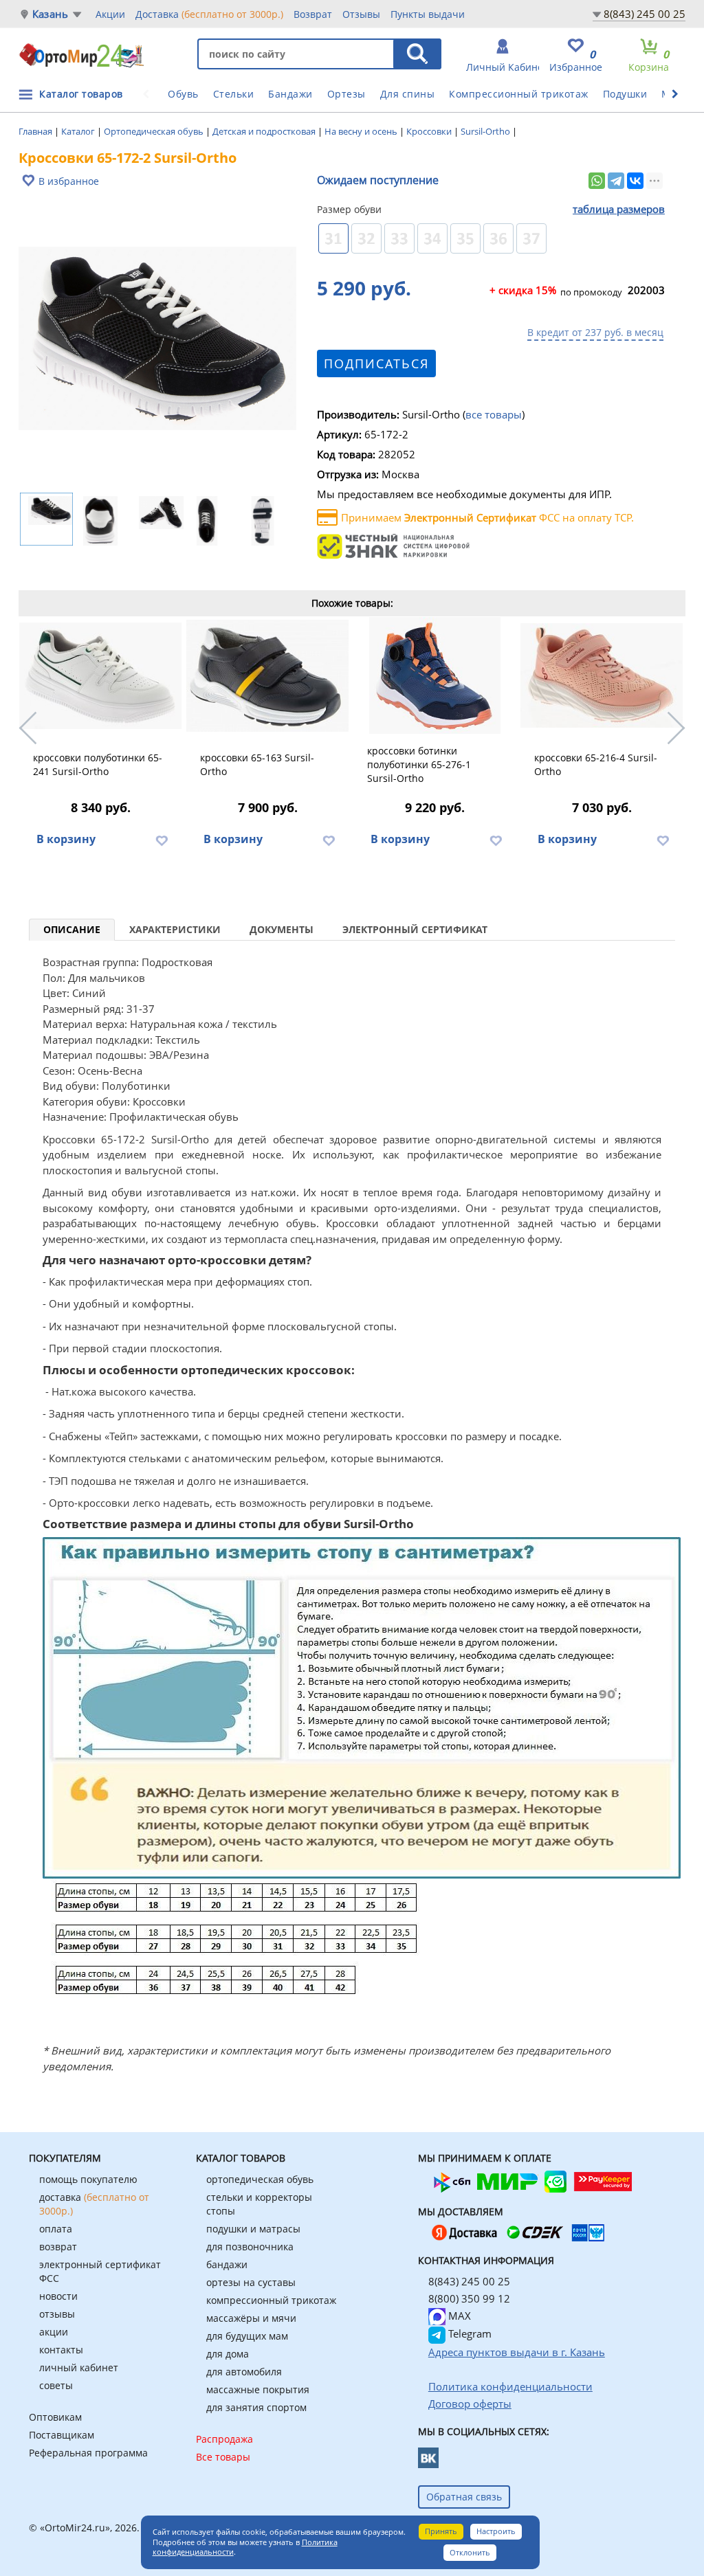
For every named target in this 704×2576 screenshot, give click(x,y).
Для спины (408, 94)
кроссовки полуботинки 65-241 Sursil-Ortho (98, 764)
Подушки (625, 94)
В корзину (66, 839)
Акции (110, 14)
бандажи (227, 2264)
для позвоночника (250, 2247)
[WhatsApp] (597, 181)
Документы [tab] (282, 929)
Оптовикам (55, 2417)
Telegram (469, 2333)
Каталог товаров (81, 94)
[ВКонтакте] (635, 181)
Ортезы (346, 94)
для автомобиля (244, 2372)
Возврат (313, 14)
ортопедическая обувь (260, 2179)
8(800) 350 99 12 (469, 2298)
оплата (56, 2229)
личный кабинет (79, 2367)
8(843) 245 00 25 (645, 14)
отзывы (57, 2314)
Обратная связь (464, 2497)
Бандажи (290, 94)
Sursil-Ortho (486, 131)
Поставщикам (62, 2435)
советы (56, 2385)
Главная (36, 131)
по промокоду (556, 291)
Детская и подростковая (265, 131)
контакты (61, 2350)
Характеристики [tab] (175, 929)
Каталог (79, 131)
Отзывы (361, 14)
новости (58, 2296)
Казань (50, 14)
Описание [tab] (72, 929)
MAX (458, 2316)
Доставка (209, 14)
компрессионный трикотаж (271, 2300)
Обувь (183, 94)
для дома (228, 2354)
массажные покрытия (258, 2389)
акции (54, 2332)
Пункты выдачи (428, 14)
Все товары (223, 2457)
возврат (58, 2247)
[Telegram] (616, 181)
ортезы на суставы (251, 2282)
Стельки (234, 94)
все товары (494, 414)
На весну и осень (362, 131)
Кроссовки (430, 131)
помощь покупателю (88, 2179)
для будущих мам (247, 2336)
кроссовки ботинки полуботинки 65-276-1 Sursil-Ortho (419, 764)
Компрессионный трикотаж (519, 94)
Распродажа (224, 2439)
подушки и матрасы (253, 2229)
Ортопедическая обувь (155, 131)
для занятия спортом (256, 2407)
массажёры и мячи (251, 2318)
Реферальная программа (88, 2453)
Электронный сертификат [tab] (415, 929)
